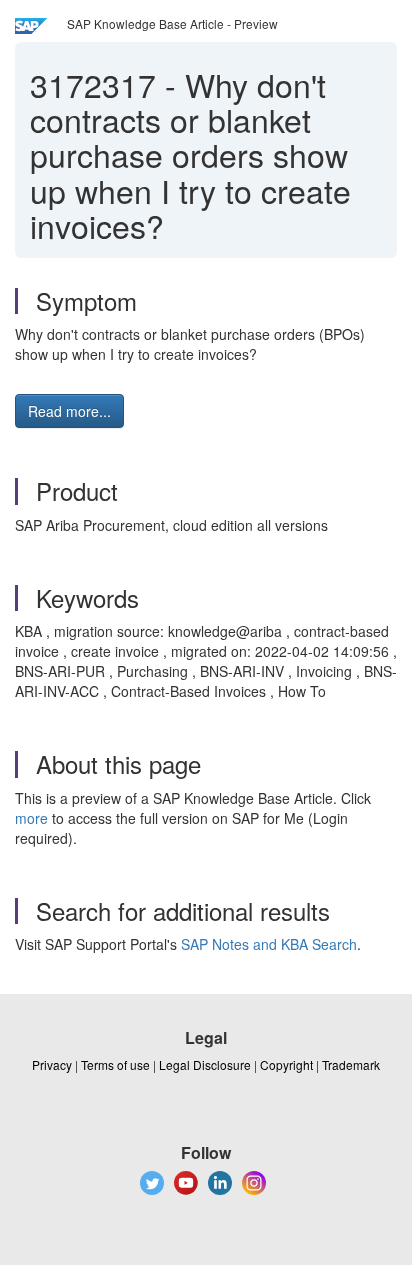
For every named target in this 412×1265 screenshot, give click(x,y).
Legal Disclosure (205, 1064)
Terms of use (115, 1064)
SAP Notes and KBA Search (269, 944)
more (31, 818)
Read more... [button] (69, 411)
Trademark (351, 1064)
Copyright (286, 1064)
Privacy (52, 1064)
